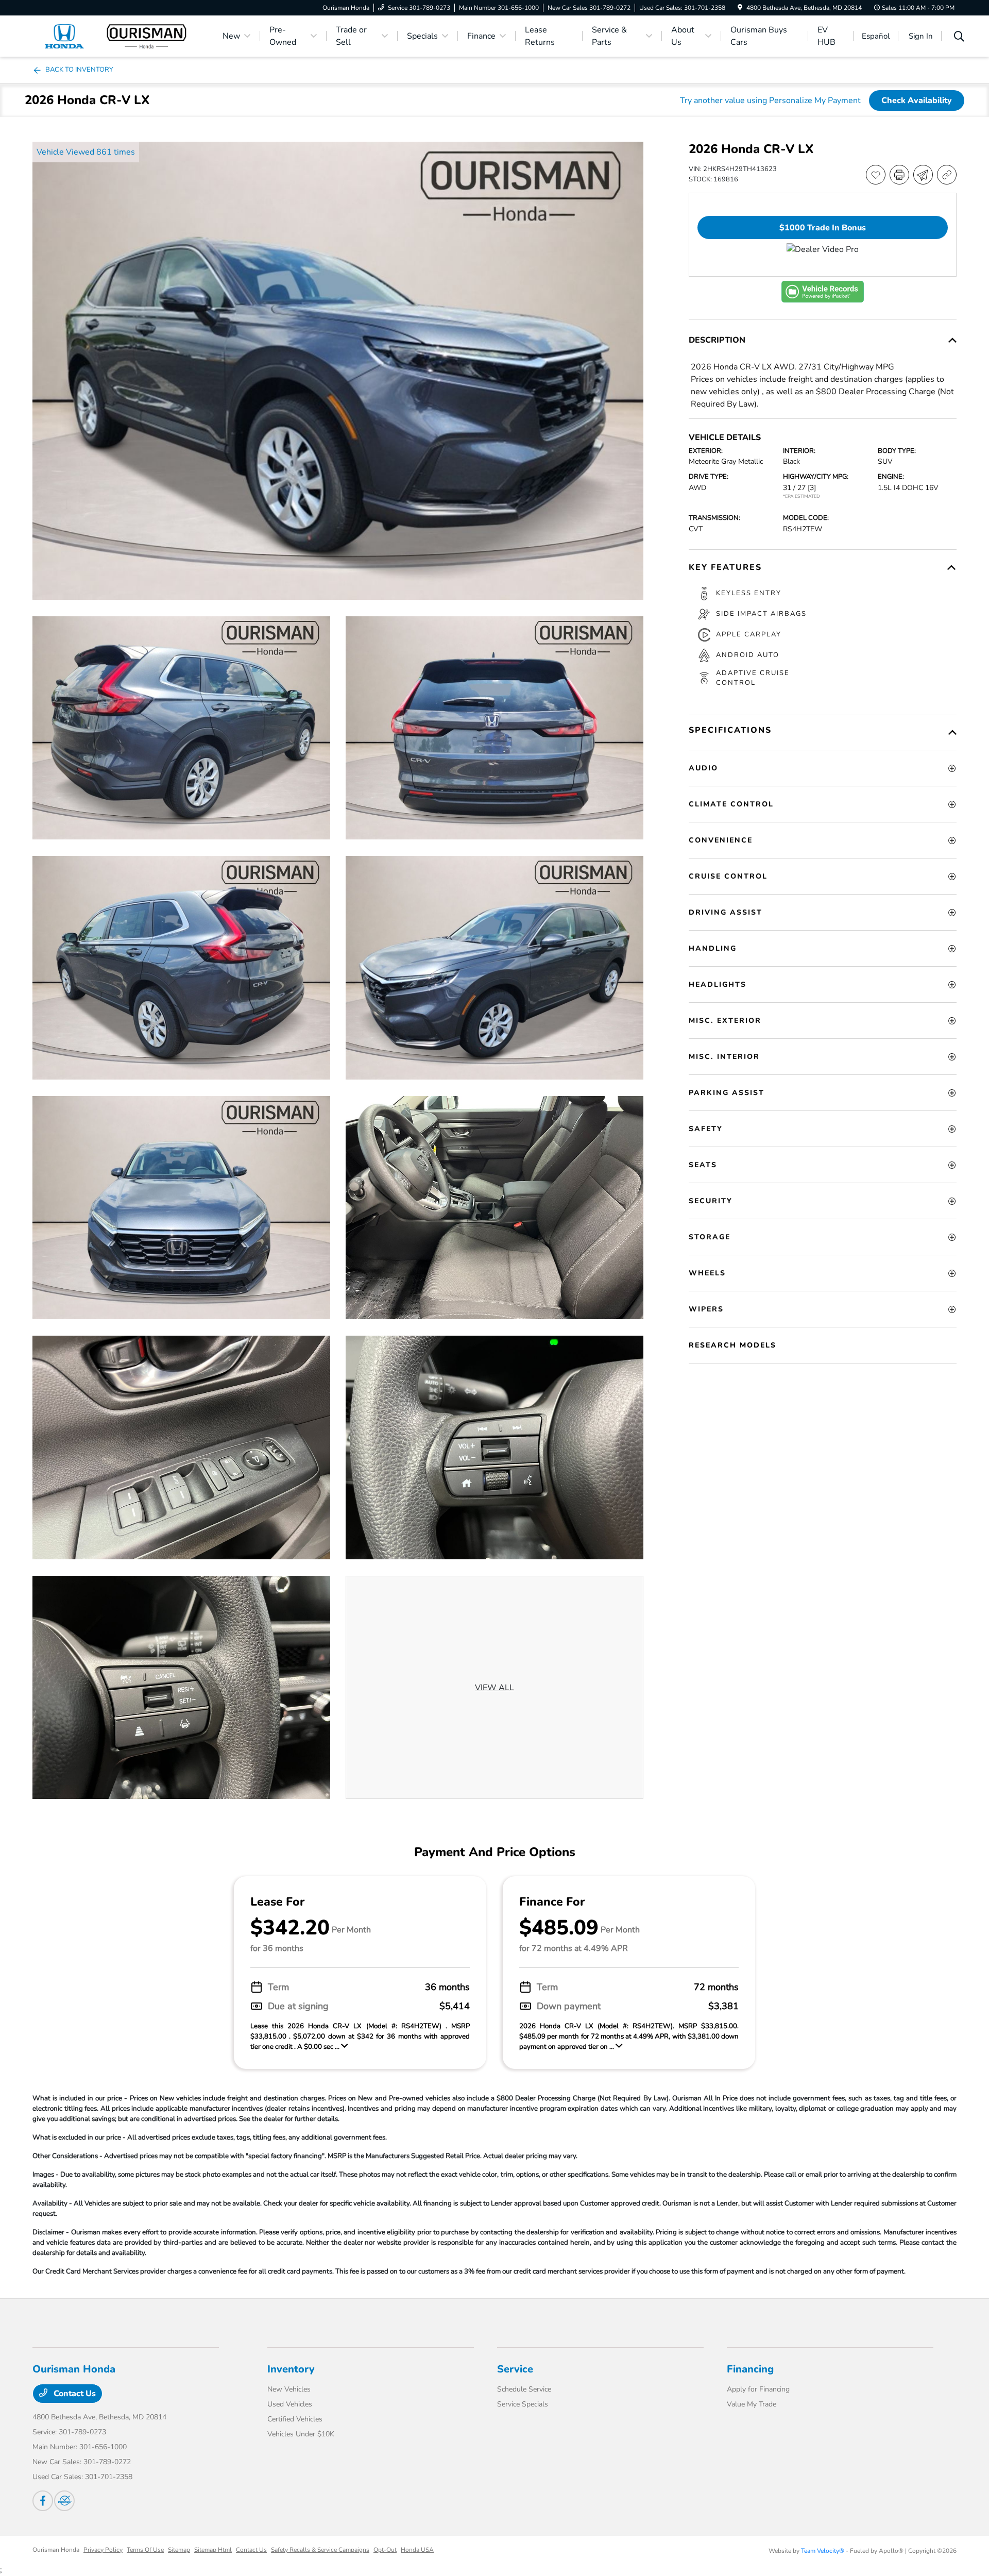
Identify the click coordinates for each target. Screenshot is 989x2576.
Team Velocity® (823, 2551)
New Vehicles (289, 2389)
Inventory (291, 2369)
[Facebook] (43, 2501)
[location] (740, 8)
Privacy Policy (103, 2550)
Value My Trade (752, 2404)
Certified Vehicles (295, 2419)
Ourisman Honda (56, 2550)
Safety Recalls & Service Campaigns (320, 2550)
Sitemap (179, 2550)
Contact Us (74, 2394)
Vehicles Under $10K (301, 2434)
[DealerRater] (64, 2501)
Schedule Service (524, 2389)
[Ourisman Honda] (121, 36)
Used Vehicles (290, 2404)
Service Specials (523, 2404)
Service (515, 2369)
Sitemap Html (213, 2550)
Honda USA (417, 2550)
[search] (959, 38)
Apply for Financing (758, 2389)
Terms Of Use (145, 2550)
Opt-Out (385, 2550)
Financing (750, 2369)
